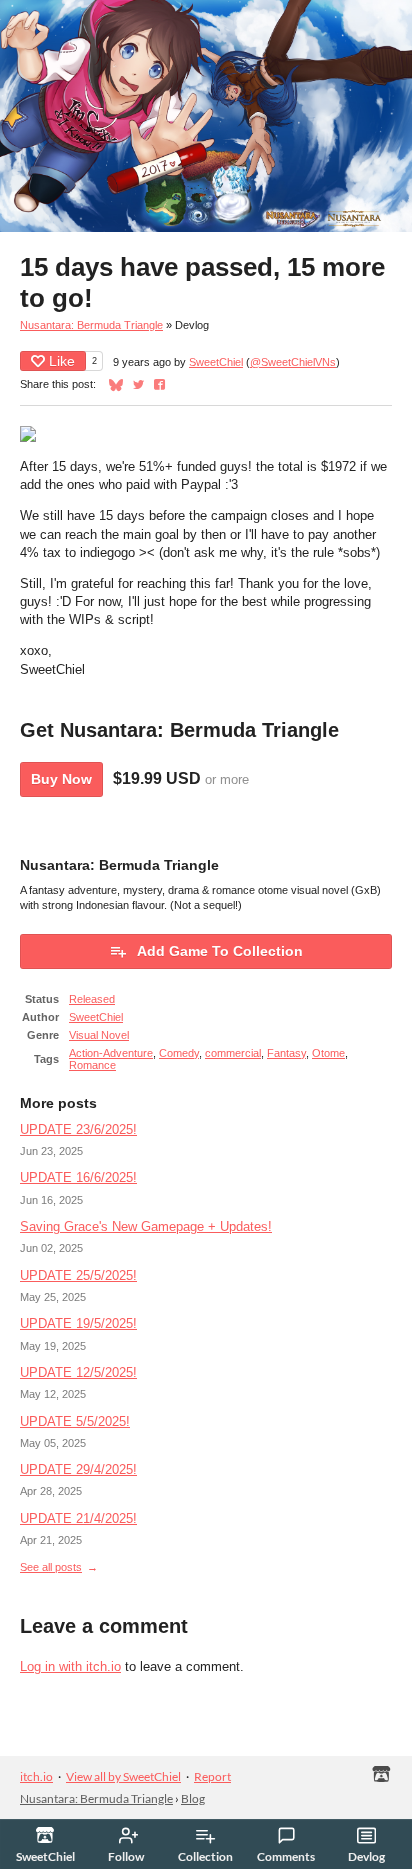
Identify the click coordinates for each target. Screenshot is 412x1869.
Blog (193, 1798)
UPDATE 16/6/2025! (78, 1177)
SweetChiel (216, 362)
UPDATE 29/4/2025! (78, 1469)
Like (62, 361)
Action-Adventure (111, 1053)
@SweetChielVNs (293, 362)
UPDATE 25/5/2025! (78, 1275)
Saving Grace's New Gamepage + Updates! (146, 1226)
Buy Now (61, 779)
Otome (328, 1053)
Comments (286, 1856)
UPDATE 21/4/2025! (78, 1518)
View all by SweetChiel (123, 1776)
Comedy (179, 1053)
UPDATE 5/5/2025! (75, 1421)
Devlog (366, 1856)
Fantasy (286, 1053)
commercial (233, 1053)
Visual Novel (99, 1035)
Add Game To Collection (220, 951)
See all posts (51, 1567)
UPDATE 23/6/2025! (78, 1129)
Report (212, 1776)
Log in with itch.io (70, 1666)
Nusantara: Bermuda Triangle (91, 325)
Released (92, 999)
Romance (92, 1065)
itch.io (36, 1776)
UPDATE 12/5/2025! (78, 1372)
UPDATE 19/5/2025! (78, 1323)
